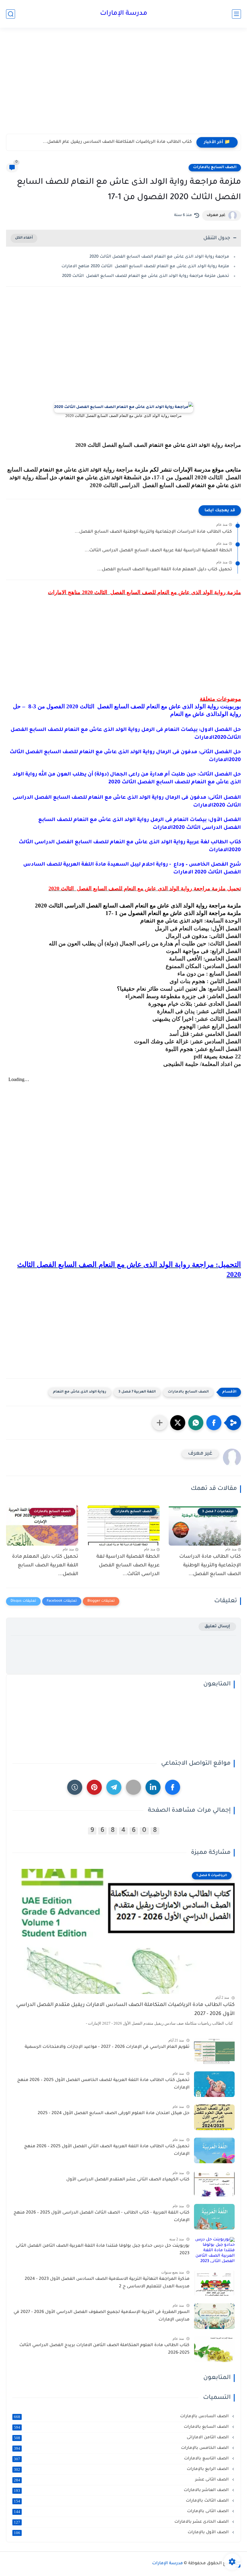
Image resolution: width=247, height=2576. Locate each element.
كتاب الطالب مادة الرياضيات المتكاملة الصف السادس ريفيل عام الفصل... (117, 142)
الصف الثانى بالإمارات (122, 2512)
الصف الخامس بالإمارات (122, 2448)
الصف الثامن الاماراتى (122, 2438)
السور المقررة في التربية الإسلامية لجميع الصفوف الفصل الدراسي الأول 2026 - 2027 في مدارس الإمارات (102, 2316)
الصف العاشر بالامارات (122, 2490)
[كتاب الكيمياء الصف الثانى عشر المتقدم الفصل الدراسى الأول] (214, 2184)
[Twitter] (133, 1787)
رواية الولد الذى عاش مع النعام (80, 1392)
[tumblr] (75, 1787)
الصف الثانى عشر (122, 2480)
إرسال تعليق (217, 1626)
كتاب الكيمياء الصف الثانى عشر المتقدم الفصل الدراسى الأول (128, 2180)
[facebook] (173, 1787)
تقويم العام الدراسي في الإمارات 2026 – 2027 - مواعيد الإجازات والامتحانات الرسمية (107, 2047)
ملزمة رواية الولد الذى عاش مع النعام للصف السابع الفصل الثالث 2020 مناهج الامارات (145, 266)
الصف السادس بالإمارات (122, 2417)
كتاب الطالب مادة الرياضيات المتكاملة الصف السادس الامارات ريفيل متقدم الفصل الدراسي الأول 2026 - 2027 (125, 2010)
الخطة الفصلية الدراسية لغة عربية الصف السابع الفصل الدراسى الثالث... (158, 551)
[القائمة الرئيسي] (236, 14)
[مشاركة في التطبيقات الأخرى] (160, 1423)
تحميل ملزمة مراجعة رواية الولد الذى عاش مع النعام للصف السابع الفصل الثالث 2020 (146, 276)
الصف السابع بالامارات (215, 168)
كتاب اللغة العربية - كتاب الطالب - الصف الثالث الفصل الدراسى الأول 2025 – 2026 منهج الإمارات (102, 2217)
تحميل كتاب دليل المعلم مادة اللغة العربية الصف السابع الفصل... (165, 570)
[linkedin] (153, 1787)
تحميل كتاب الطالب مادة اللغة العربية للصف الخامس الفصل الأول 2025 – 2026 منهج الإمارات (103, 2084)
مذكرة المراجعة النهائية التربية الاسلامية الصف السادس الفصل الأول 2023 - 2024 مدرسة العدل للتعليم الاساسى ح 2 (107, 2283)
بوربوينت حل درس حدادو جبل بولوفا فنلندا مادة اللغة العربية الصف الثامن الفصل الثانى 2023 (103, 2250)
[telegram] (114, 1787)
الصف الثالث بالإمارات (122, 2501)
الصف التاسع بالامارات (122, 2459)
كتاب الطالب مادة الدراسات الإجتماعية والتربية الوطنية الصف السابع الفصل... (153, 532)
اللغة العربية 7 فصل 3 (137, 1392)
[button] (214, 1423)
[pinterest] (94, 1787)
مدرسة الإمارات (124, 14)
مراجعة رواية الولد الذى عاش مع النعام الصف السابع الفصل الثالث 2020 (159, 257)
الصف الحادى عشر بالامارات (122, 2522)
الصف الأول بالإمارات (122, 2533)
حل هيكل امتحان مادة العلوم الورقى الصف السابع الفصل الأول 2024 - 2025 (114, 2114)
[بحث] (11, 14)
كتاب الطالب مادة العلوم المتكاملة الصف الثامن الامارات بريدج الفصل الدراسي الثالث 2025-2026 (104, 2349)
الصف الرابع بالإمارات (122, 2469)
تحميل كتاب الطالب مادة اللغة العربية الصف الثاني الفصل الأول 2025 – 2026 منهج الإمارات (107, 2151)
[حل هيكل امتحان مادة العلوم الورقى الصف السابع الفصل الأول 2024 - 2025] (214, 2117)
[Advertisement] (123, 87)
